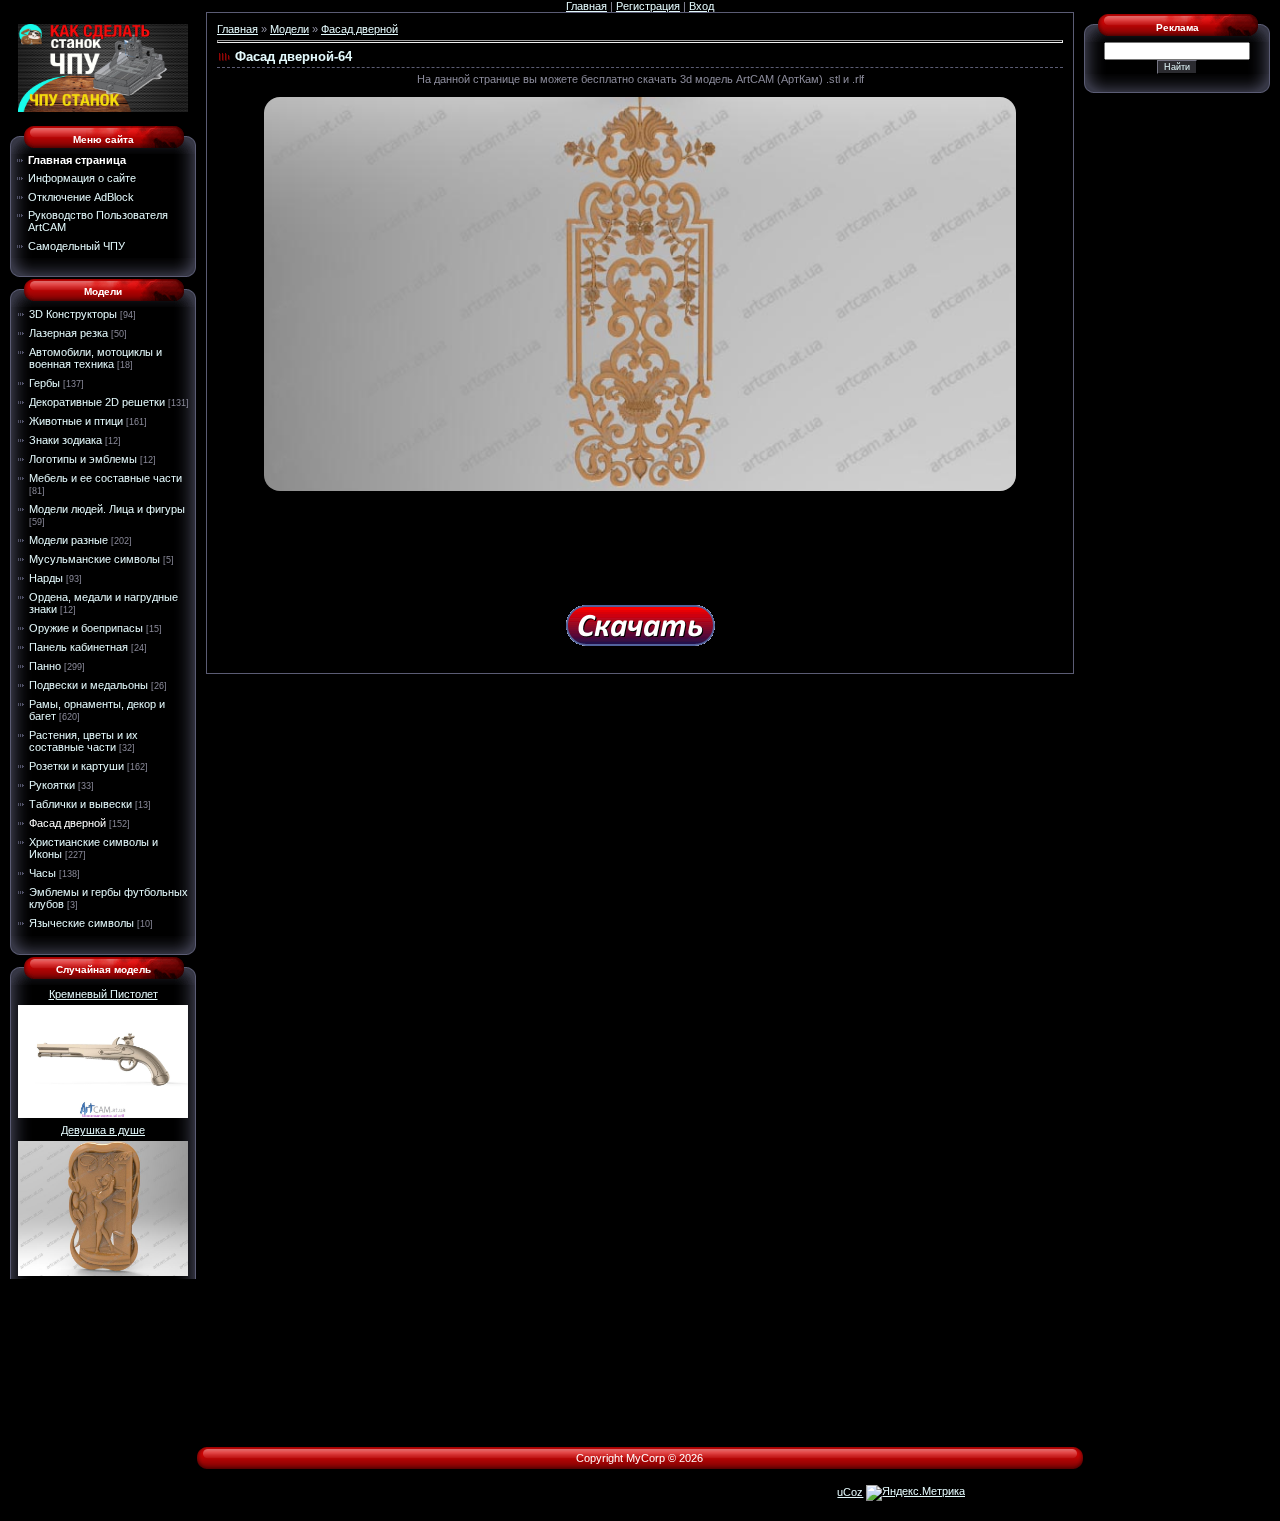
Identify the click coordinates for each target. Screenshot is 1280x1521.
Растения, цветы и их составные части (83, 741)
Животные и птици (76, 421)
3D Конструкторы (73, 314)
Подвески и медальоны (88, 685)
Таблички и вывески (80, 804)
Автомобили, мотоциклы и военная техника (95, 358)
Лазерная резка (68, 333)
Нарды (46, 578)
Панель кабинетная (78, 647)
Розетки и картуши (76, 766)
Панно (45, 666)
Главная (586, 6)
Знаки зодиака (65, 440)
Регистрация (648, 6)
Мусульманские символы (94, 559)
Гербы (44, 383)
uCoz (850, 1492)
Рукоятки (52, 785)
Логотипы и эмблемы (83, 459)
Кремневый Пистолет (103, 994)
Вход (701, 6)
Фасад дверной (67, 823)
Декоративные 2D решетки (97, 402)
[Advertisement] (640, 541)
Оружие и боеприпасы (86, 628)
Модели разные (68, 540)
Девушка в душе (103, 1130)
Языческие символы (81, 923)
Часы (42, 873)
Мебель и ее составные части (105, 478)
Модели (289, 29)
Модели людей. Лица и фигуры (107, 509)
